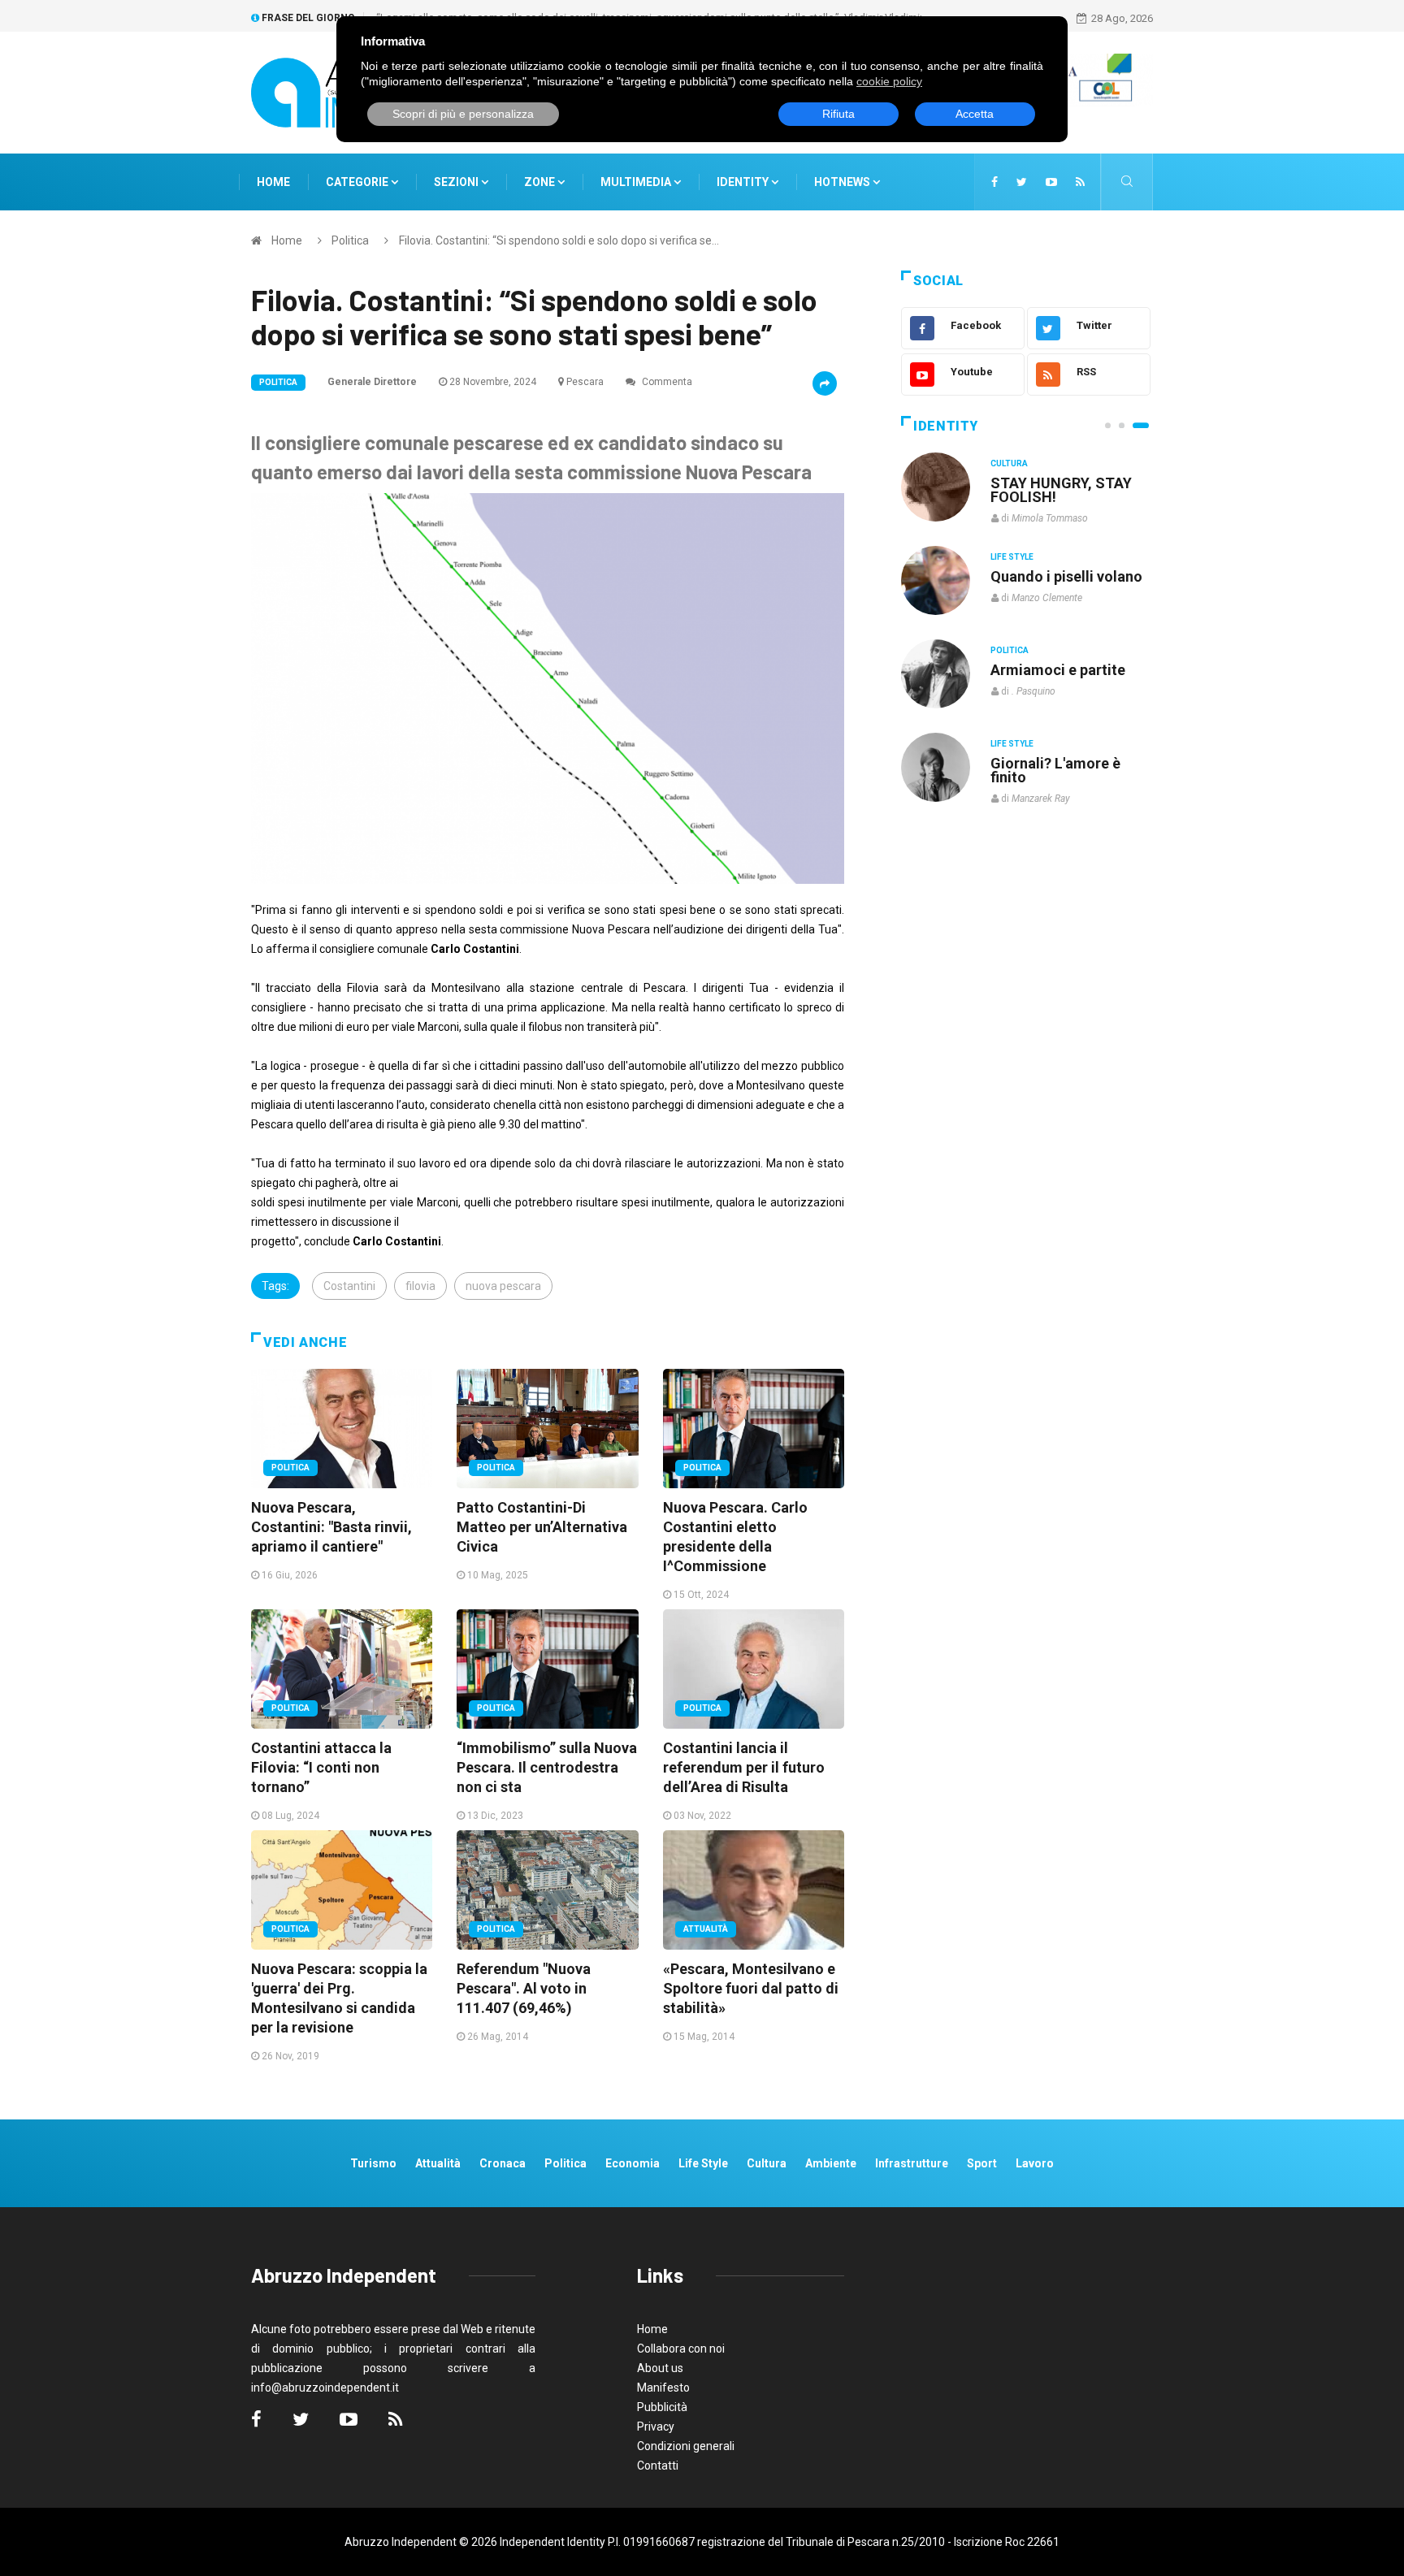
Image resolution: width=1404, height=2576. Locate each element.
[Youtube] (1051, 182)
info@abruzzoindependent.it (325, 2388)
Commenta (666, 382)
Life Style (1012, 557)
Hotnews (842, 182)
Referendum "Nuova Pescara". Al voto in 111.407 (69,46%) (524, 1988)
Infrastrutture (912, 2163)
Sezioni (457, 182)
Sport (982, 2163)
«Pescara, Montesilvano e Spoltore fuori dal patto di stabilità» (751, 1988)
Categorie (358, 182)
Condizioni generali (686, 2446)
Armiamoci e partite (1058, 670)
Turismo (373, 2163)
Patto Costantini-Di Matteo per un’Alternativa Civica (542, 1527)
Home (273, 182)
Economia (633, 2163)
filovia (420, 1286)
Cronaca (503, 2163)
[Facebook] (994, 182)
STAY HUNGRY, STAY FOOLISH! (1061, 490)
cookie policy (889, 81)
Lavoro (1035, 2163)
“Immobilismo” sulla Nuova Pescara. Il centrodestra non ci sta (547, 1767)
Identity (743, 182)
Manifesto (663, 2388)
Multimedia (637, 182)
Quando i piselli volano (1066, 576)
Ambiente (831, 2163)
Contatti (658, 2466)
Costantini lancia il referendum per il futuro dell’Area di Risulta (744, 1767)
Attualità (706, 1929)
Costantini (349, 1286)
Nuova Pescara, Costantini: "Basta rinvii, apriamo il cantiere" (331, 1527)
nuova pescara (503, 1286)
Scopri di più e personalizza (463, 114)
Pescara (585, 382)
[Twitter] (1022, 182)
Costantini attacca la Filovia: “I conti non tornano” (321, 1767)
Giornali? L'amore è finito (1055, 770)
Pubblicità (662, 2407)
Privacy (656, 2427)
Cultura (1009, 463)
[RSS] (1080, 182)
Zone (541, 182)
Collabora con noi (681, 2349)
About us (660, 2368)
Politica (350, 240)
